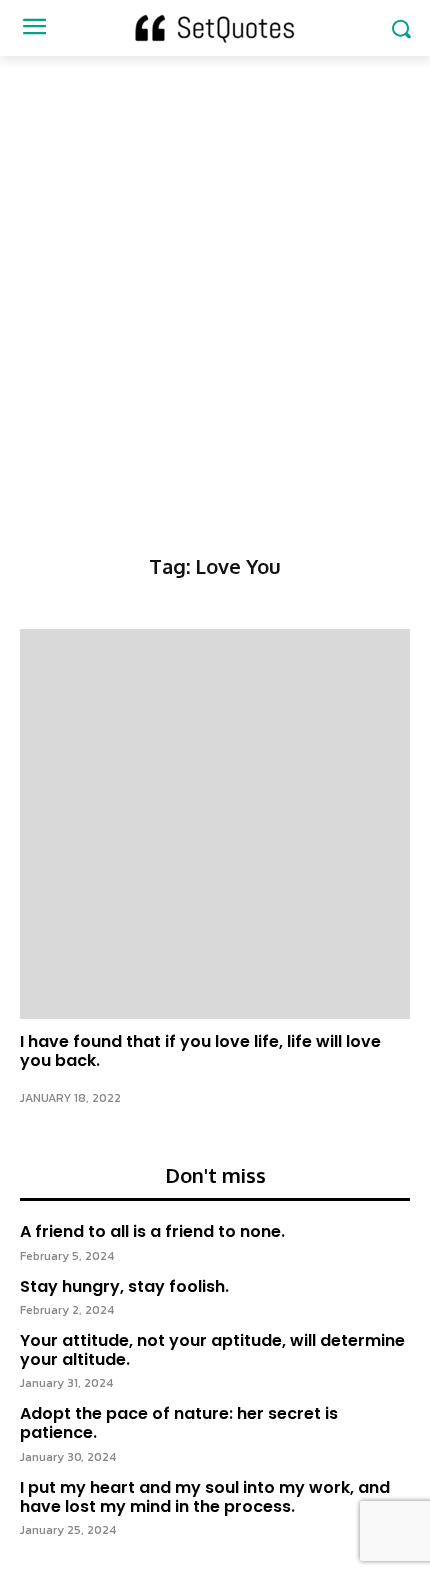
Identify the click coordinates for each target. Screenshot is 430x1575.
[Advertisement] (215, 281)
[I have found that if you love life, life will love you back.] (215, 824)
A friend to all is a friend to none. (152, 1231)
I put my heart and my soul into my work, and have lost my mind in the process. (205, 1497)
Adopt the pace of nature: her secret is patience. (179, 1423)
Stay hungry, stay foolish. (124, 1286)
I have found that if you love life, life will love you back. (200, 1051)
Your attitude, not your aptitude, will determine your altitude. (212, 1350)
